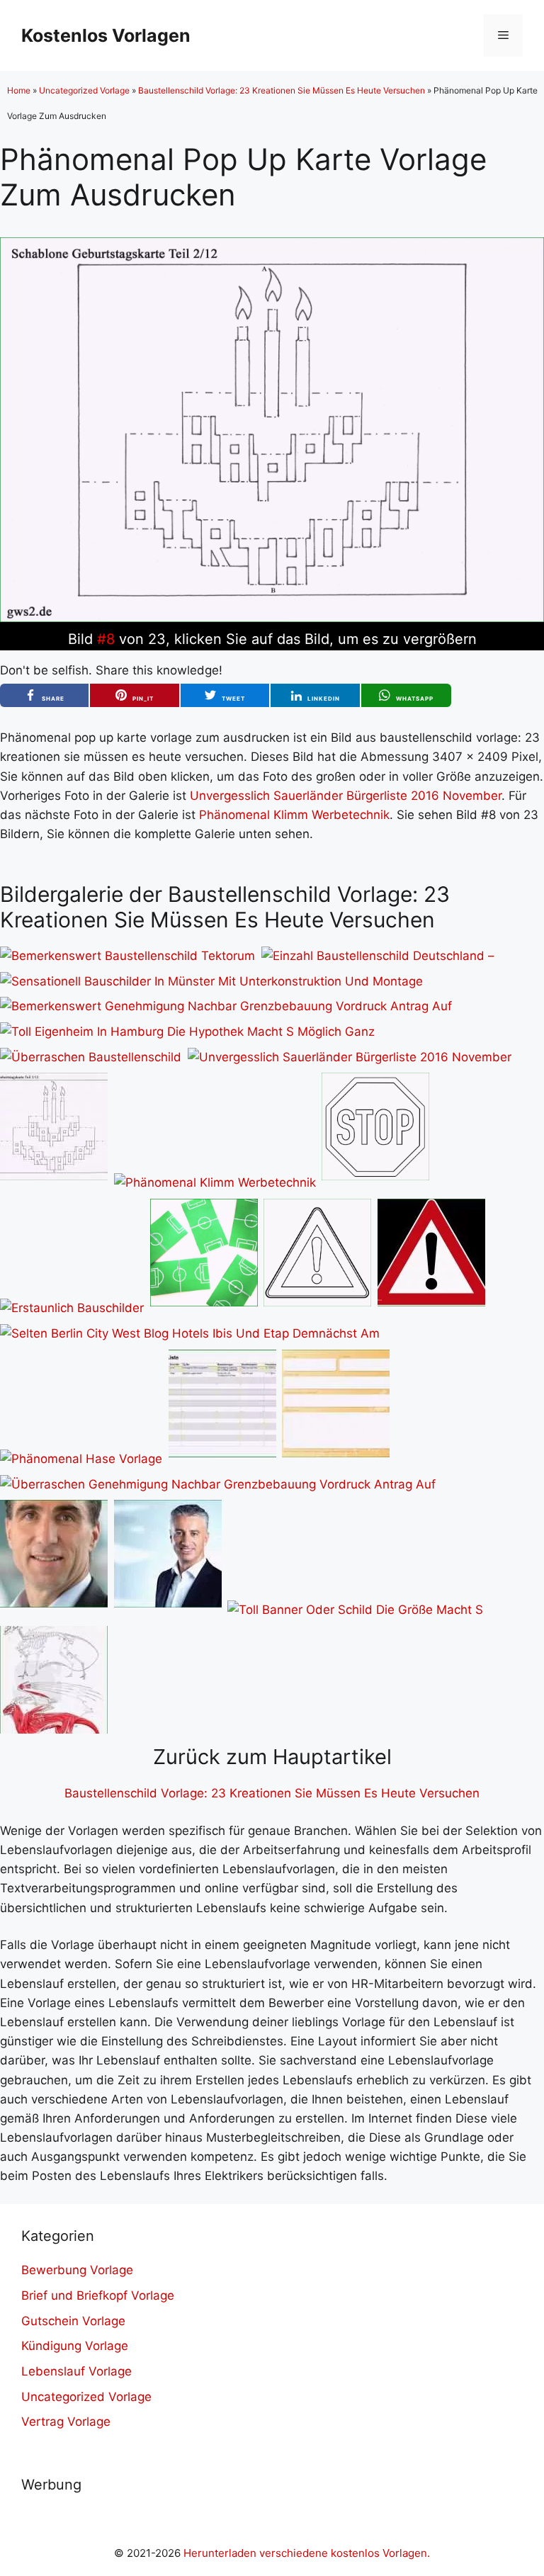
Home (19, 90)
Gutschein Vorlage (73, 2321)
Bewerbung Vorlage (77, 2270)
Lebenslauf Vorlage (76, 2371)
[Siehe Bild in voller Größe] (272, 618)
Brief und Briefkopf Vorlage (98, 2295)
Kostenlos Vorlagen (106, 35)
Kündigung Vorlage (75, 2346)
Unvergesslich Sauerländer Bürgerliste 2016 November (346, 796)
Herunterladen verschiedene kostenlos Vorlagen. (307, 2553)
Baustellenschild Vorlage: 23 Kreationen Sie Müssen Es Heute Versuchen (282, 90)
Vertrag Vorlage (66, 2422)
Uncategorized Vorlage (84, 90)
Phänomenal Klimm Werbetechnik (294, 815)
